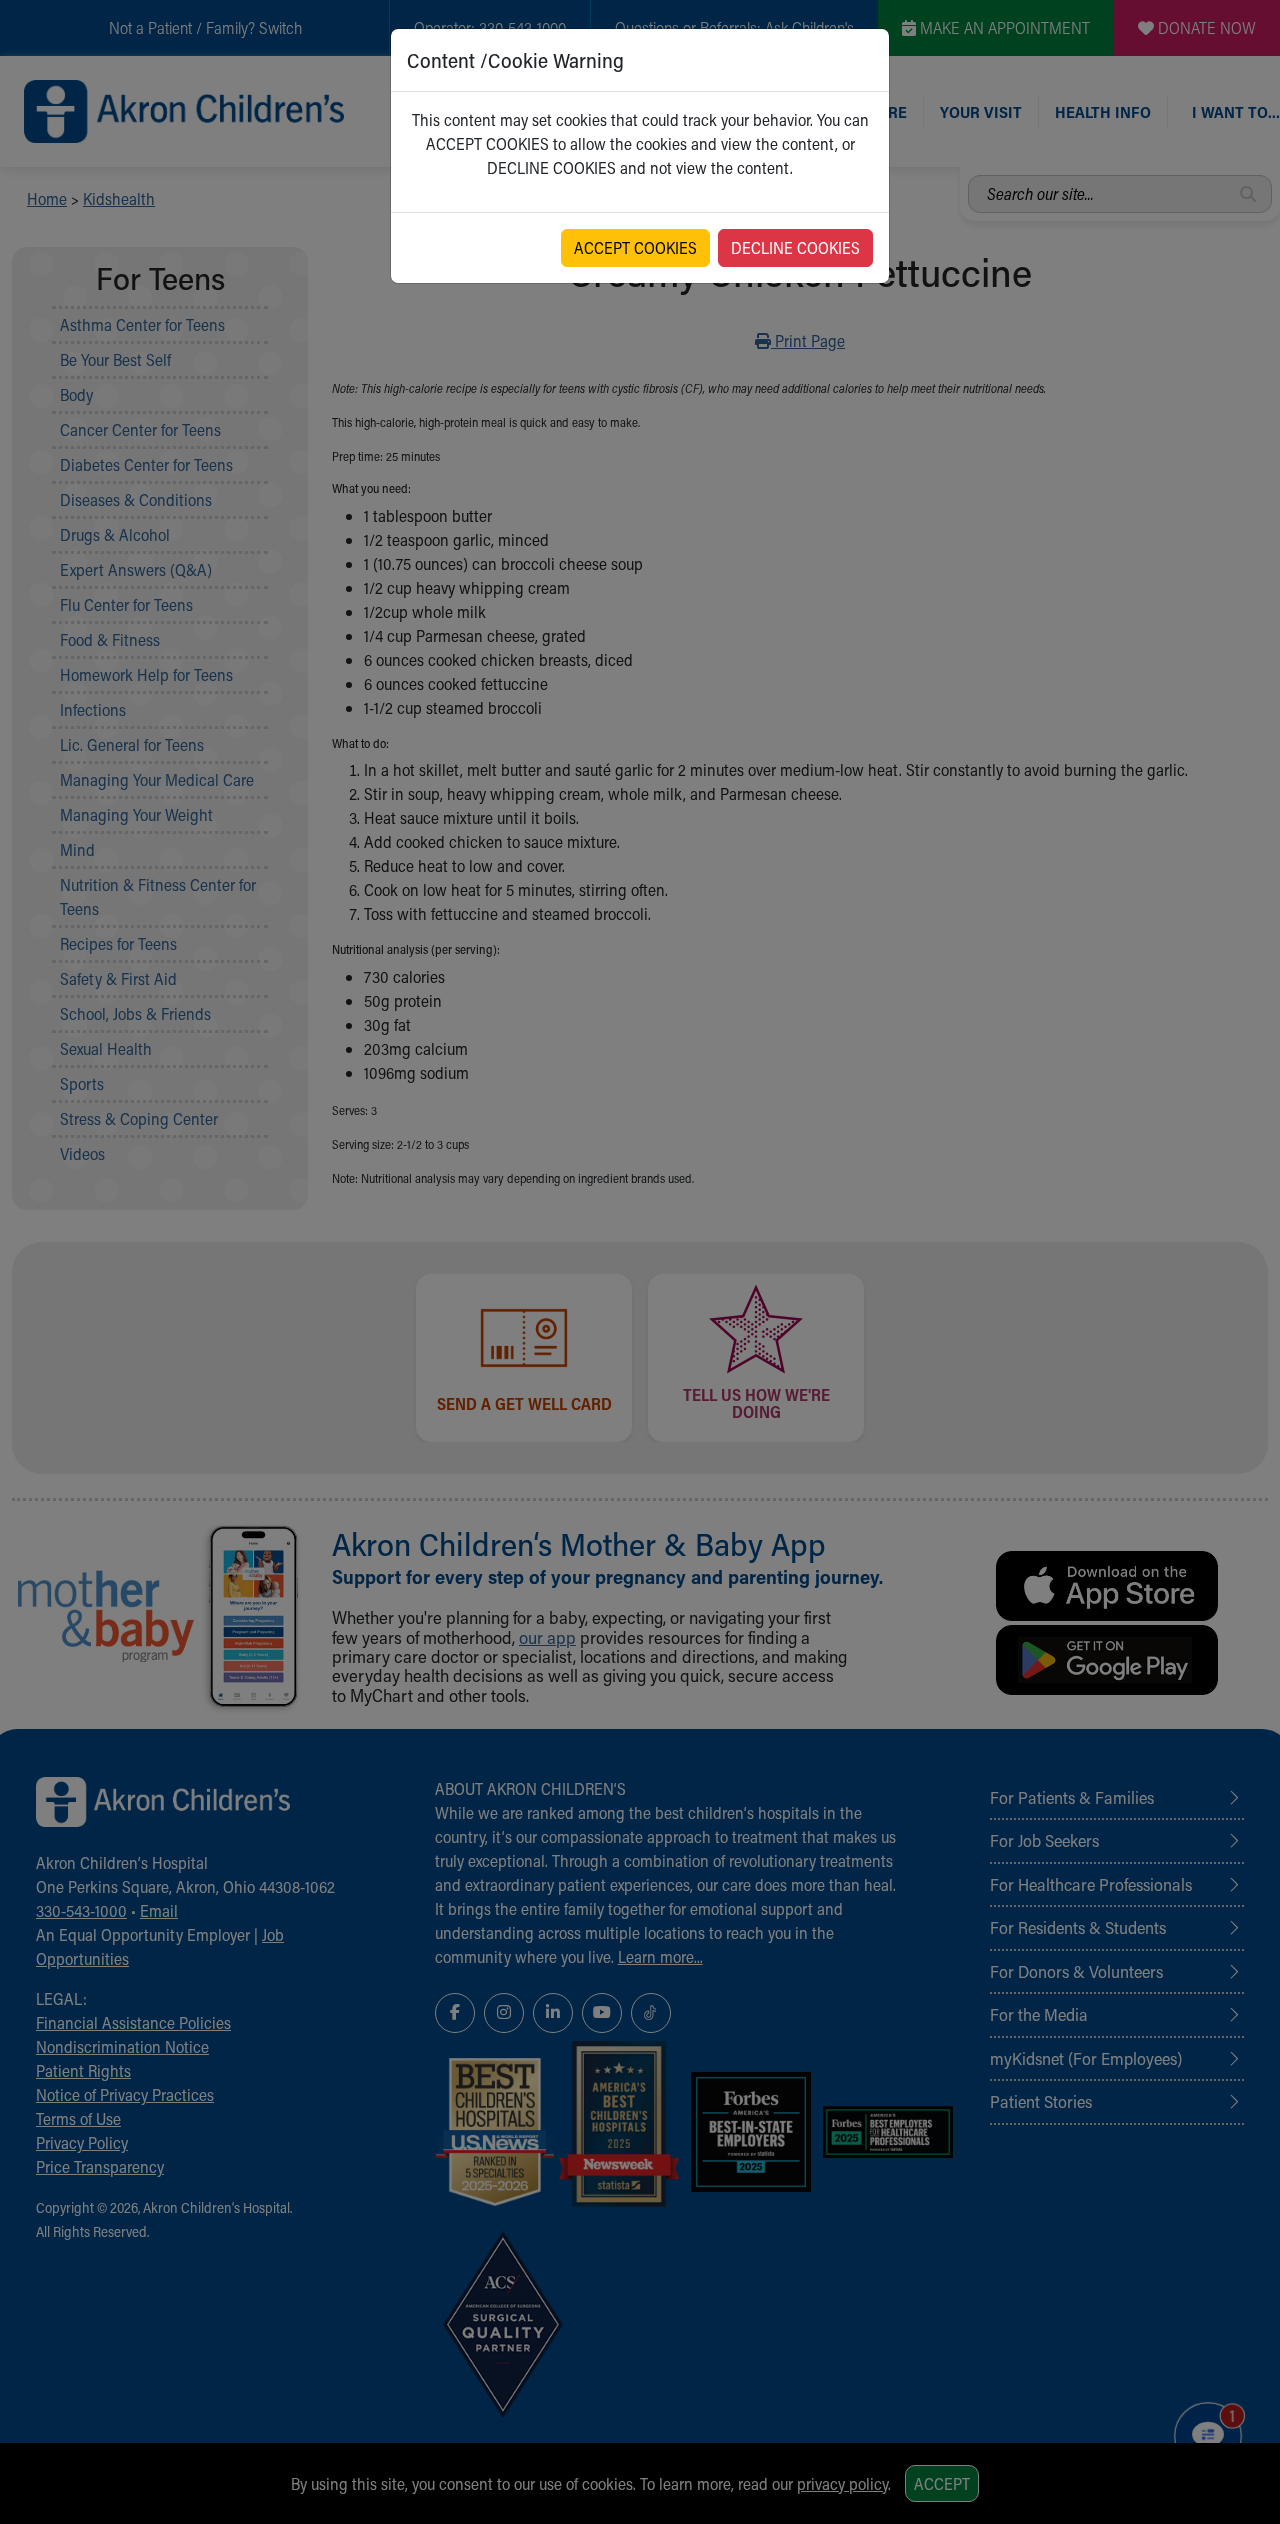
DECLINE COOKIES (795, 247)
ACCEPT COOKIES (635, 247)
